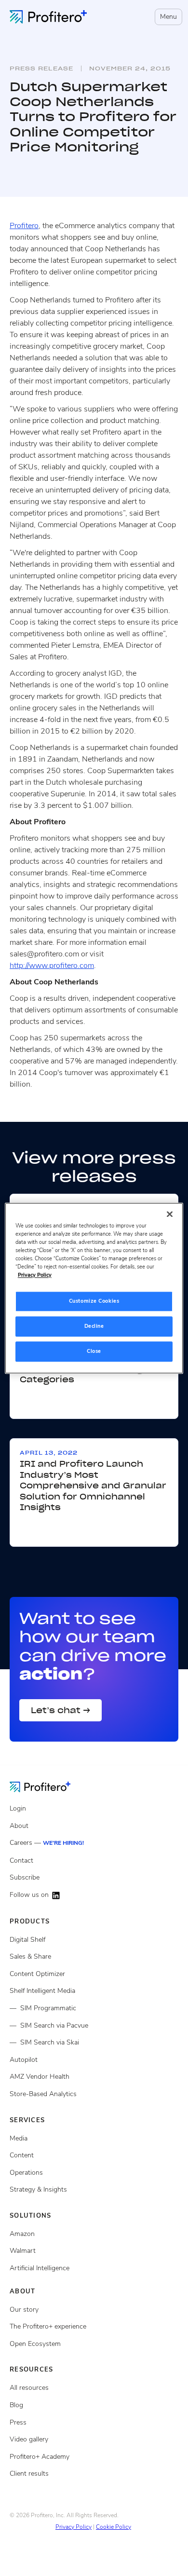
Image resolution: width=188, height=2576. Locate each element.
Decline (94, 1326)
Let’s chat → (60, 1710)
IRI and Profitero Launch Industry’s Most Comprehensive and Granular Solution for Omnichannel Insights (93, 1486)
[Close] (170, 1214)
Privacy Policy (74, 2527)
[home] (48, 17)
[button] (167, 17)
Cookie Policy (114, 2527)
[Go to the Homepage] (47, 1786)
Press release (41, 68)
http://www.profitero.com (52, 966)
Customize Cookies (94, 1301)
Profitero (24, 226)
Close (94, 1351)
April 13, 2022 (49, 1453)
